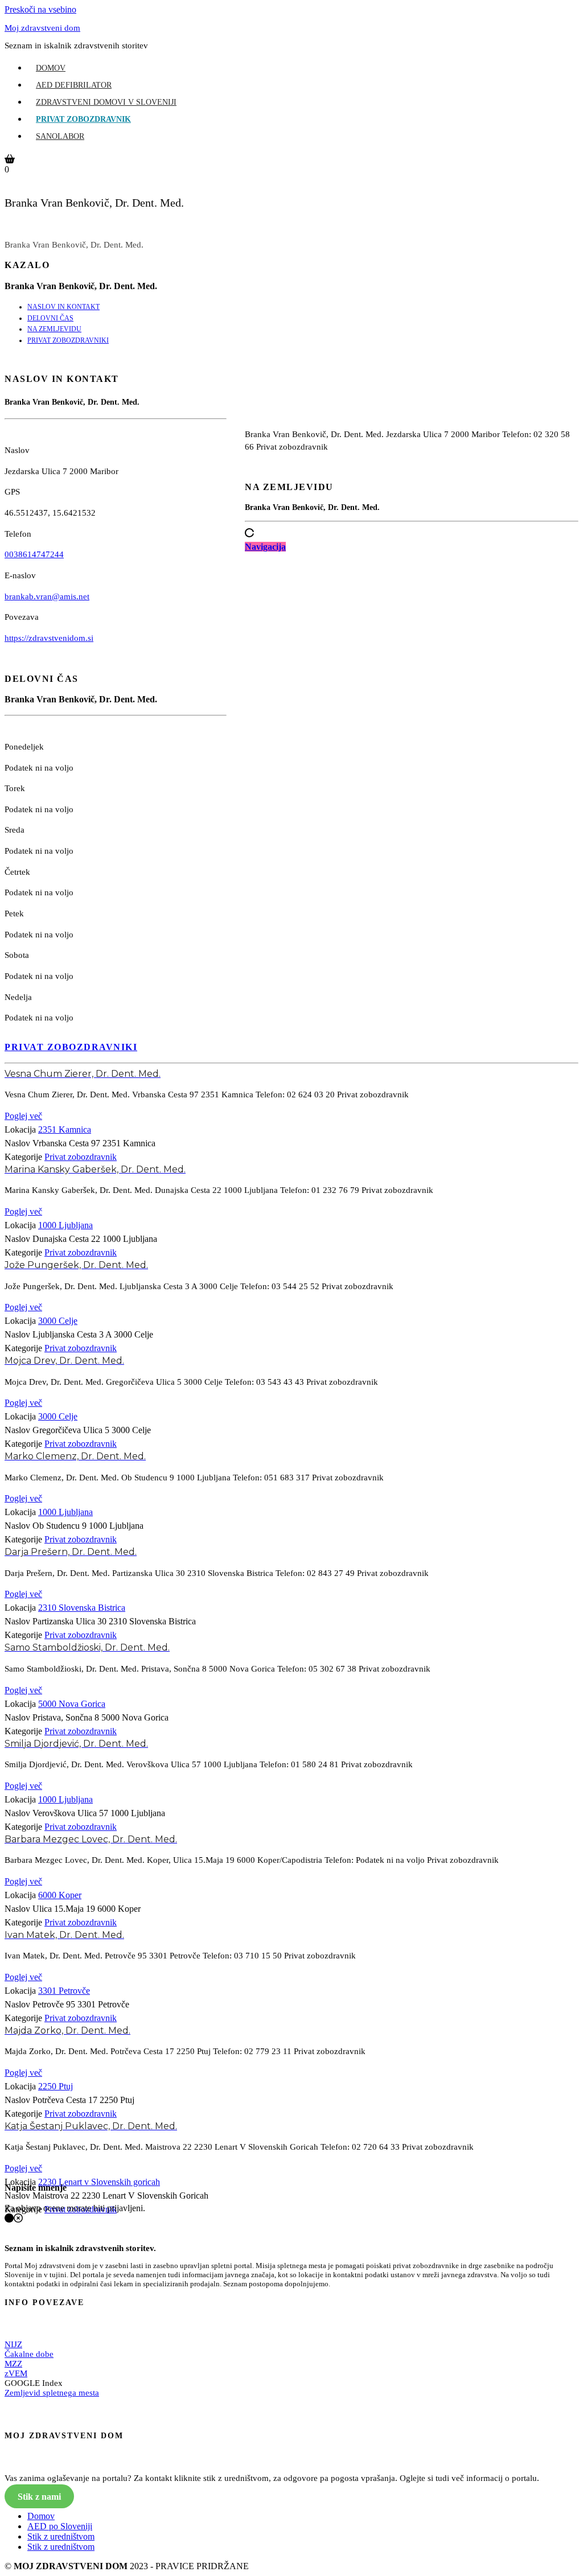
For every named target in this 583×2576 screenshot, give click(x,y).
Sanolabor (60, 136)
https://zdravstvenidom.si (49, 638)
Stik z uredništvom (61, 2536)
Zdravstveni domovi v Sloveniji (106, 102)
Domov (51, 68)
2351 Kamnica (65, 1129)
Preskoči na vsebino (40, 9)
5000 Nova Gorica (72, 1704)
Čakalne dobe (29, 2354)
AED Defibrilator (74, 85)
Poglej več (23, 1116)
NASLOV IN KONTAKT (63, 307)
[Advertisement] (412, 654)
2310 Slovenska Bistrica (82, 1608)
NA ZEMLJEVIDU (54, 329)
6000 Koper (60, 1895)
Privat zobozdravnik (83, 119)
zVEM (16, 2373)
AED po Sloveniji (60, 2526)
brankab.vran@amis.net (47, 596)
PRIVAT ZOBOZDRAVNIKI (68, 340)
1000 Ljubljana (65, 1225)
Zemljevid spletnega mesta (52, 2393)
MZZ (13, 2364)
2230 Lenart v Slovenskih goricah (99, 2182)
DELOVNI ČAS (50, 318)
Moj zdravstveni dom (42, 28)
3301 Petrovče (64, 1991)
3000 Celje (58, 1321)
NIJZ (13, 2344)
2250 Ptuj (56, 2086)
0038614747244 (34, 554)
